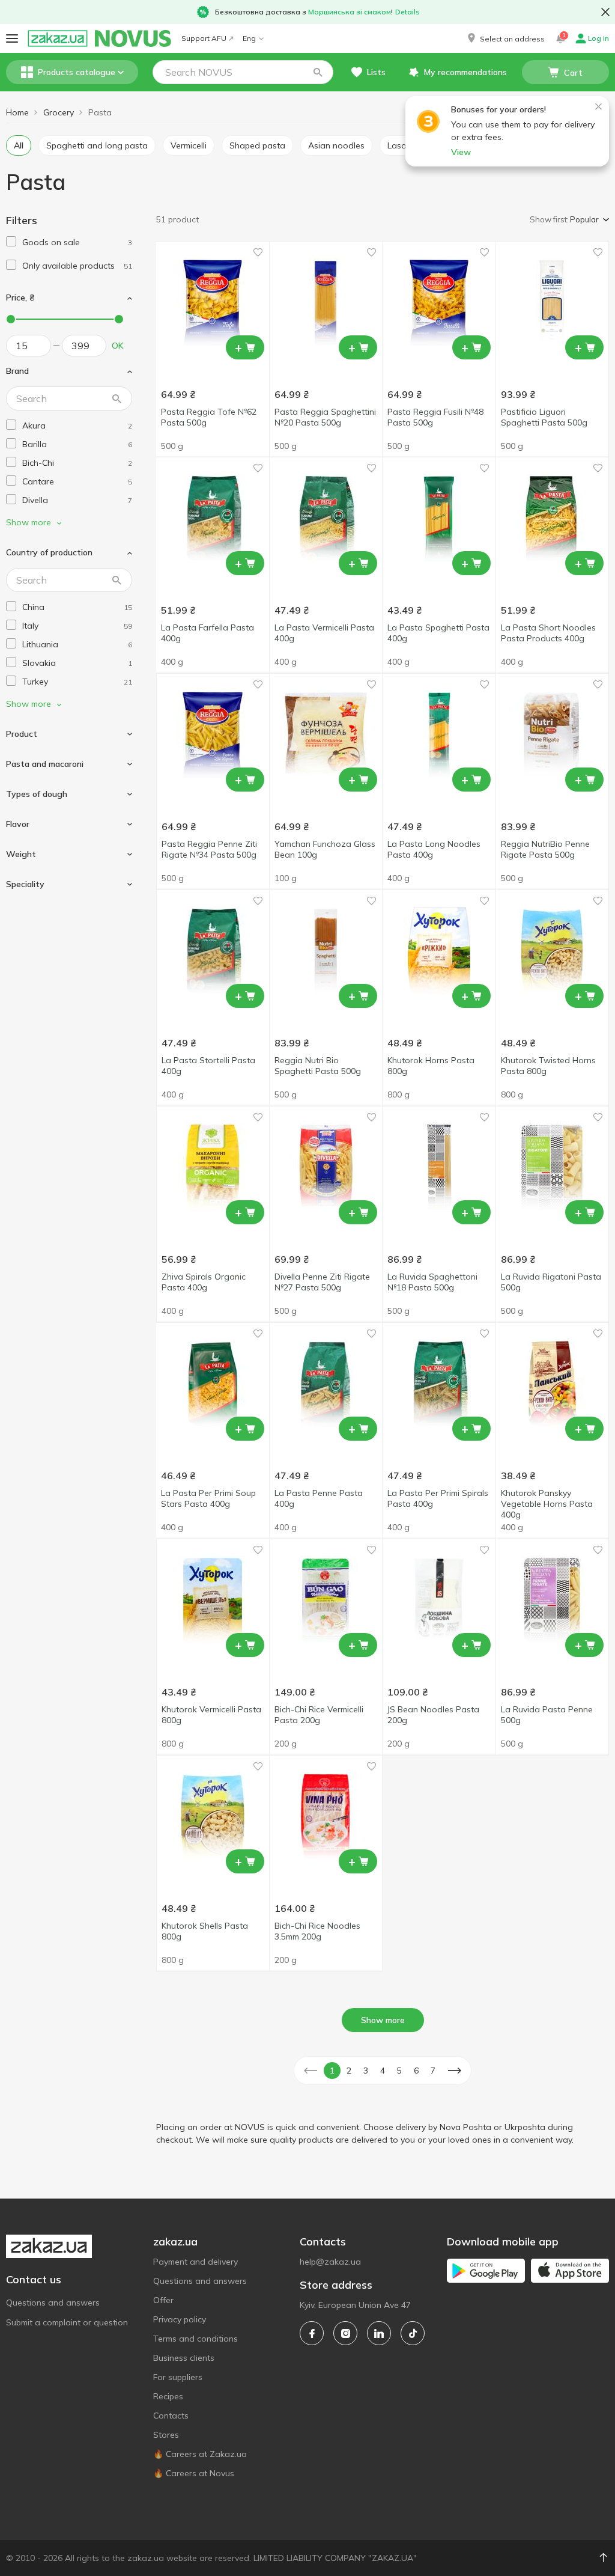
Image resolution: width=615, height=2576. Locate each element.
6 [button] (416, 2071)
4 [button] (383, 2071)
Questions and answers (53, 2303)
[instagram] (345, 2333)
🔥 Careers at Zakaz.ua (200, 2454)
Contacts (171, 2416)
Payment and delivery (195, 2262)
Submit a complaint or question (67, 2322)
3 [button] (366, 2071)
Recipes (168, 2396)
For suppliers (178, 2377)
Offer (163, 2300)
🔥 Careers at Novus (194, 2473)
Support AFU (204, 38)
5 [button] (399, 2071)
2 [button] (349, 2071)
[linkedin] (379, 2333)
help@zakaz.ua (330, 2262)
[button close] (605, 12)
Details (407, 12)
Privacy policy (180, 2319)
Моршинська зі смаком (350, 12)
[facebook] (312, 2333)
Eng (249, 38)
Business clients (184, 2358)
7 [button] (433, 2071)
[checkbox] (11, 241)
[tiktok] (413, 2333)
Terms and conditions (195, 2339)
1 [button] (332, 2071)
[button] (505, 38)
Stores (166, 2435)
